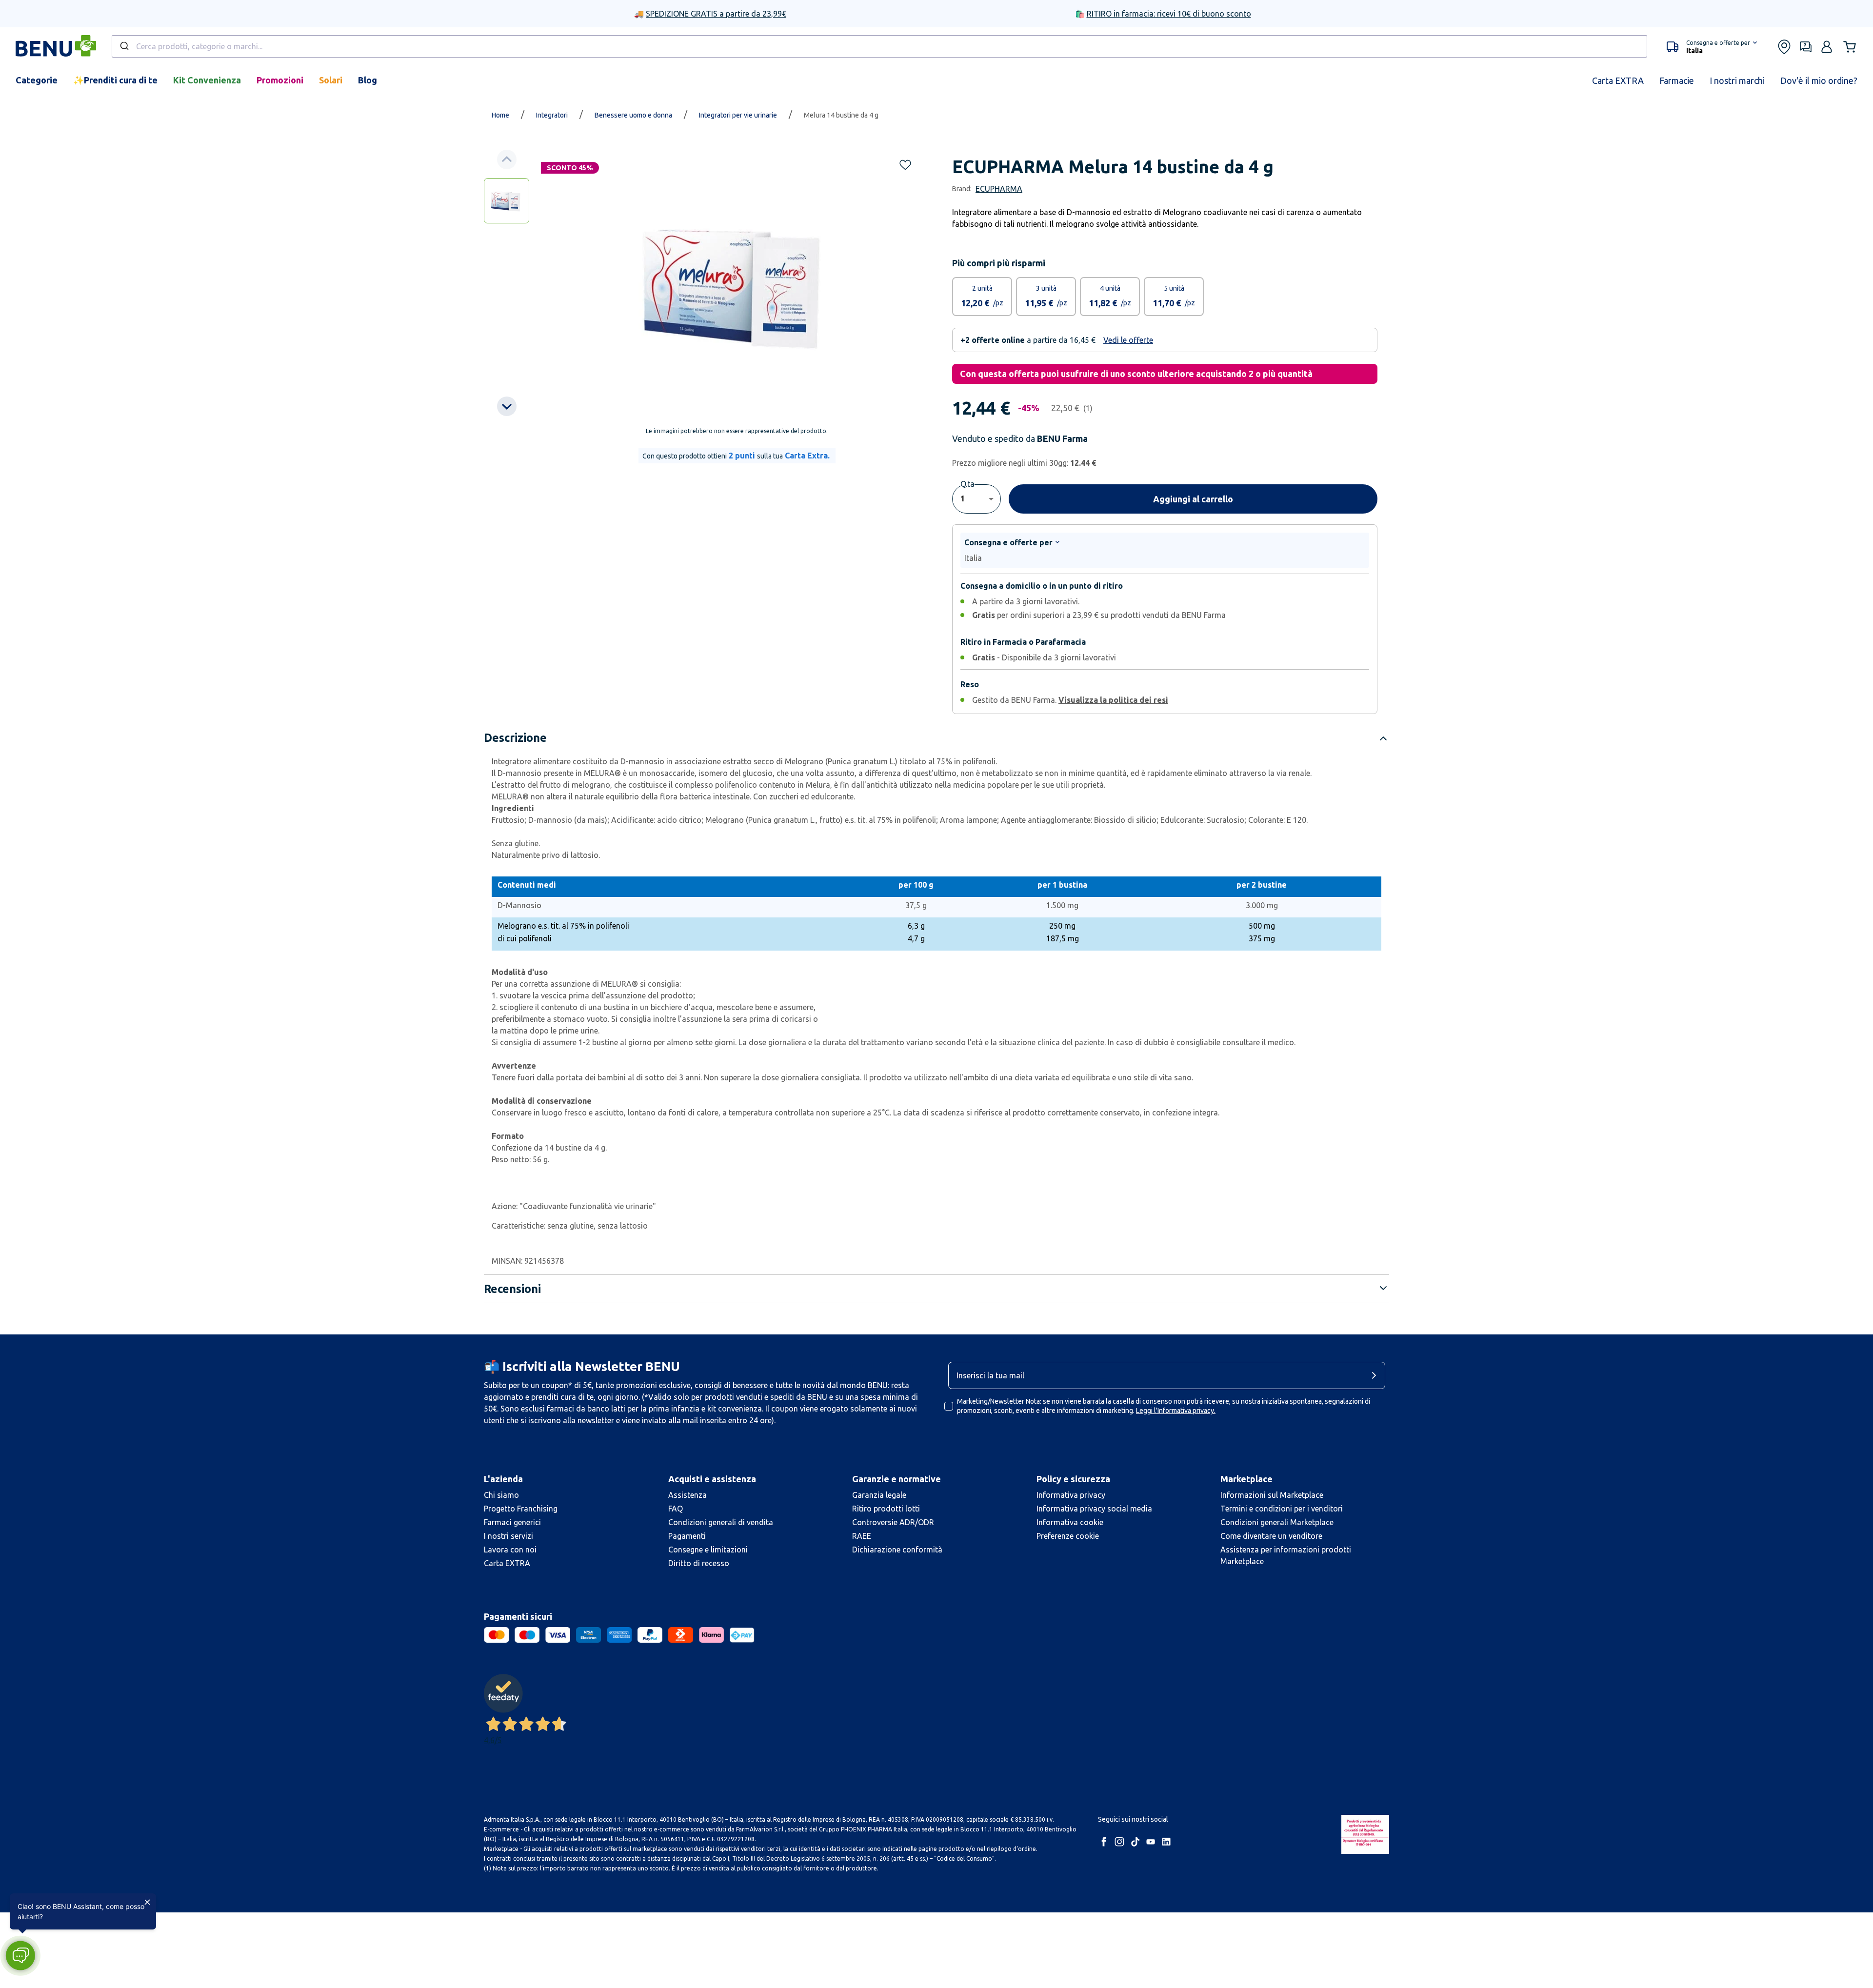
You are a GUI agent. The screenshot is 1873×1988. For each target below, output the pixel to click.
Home (500, 115)
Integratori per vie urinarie (738, 115)
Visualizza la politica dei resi (1113, 700)
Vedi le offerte (1128, 340)
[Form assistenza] (1806, 47)
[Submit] (124, 46)
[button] (1712, 47)
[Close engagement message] (147, 1902)
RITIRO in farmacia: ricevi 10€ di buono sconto (1169, 14)
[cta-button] (1376, 1375)
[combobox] (879, 46)
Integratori (552, 115)
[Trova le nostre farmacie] (1784, 47)
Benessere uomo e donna (633, 115)
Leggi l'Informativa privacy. (1176, 1411)
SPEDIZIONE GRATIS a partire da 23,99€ (716, 14)
